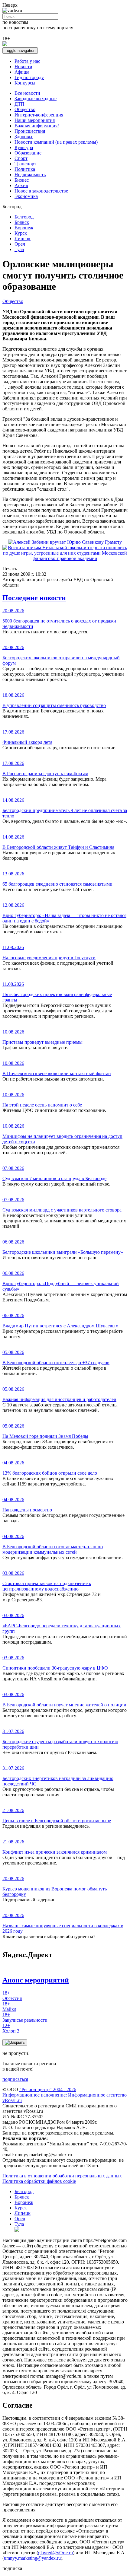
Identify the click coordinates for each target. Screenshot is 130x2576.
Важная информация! (37, 126)
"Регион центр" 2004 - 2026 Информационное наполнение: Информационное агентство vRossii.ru (65, 2095)
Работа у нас (27, 61)
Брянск (22, 222)
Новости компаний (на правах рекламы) (56, 142)
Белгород (24, 217)
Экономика (26, 196)
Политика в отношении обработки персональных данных (62, 2176)
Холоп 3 (11, 2028)
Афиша (22, 72)
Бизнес (22, 180)
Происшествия (30, 131)
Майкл (9, 2006)
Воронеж (24, 228)
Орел (20, 244)
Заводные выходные (36, 99)
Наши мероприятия (35, 120)
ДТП (19, 104)
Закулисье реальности (25, 2017)
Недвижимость (30, 175)
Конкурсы (25, 83)
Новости (23, 67)
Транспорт (25, 164)
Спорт (21, 158)
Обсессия (12, 1996)
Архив (21, 185)
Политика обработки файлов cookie (39, 2181)
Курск (21, 233)
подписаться (15, 2079)
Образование (28, 153)
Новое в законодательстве (41, 191)
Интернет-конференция (39, 115)
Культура (24, 147)
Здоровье (24, 137)
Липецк (23, 239)
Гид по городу (29, 77)
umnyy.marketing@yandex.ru (32, 2558)
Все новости (27, 93)
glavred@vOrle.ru (55, 2553)
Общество (25, 109)
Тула (19, 249)
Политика (25, 169)
